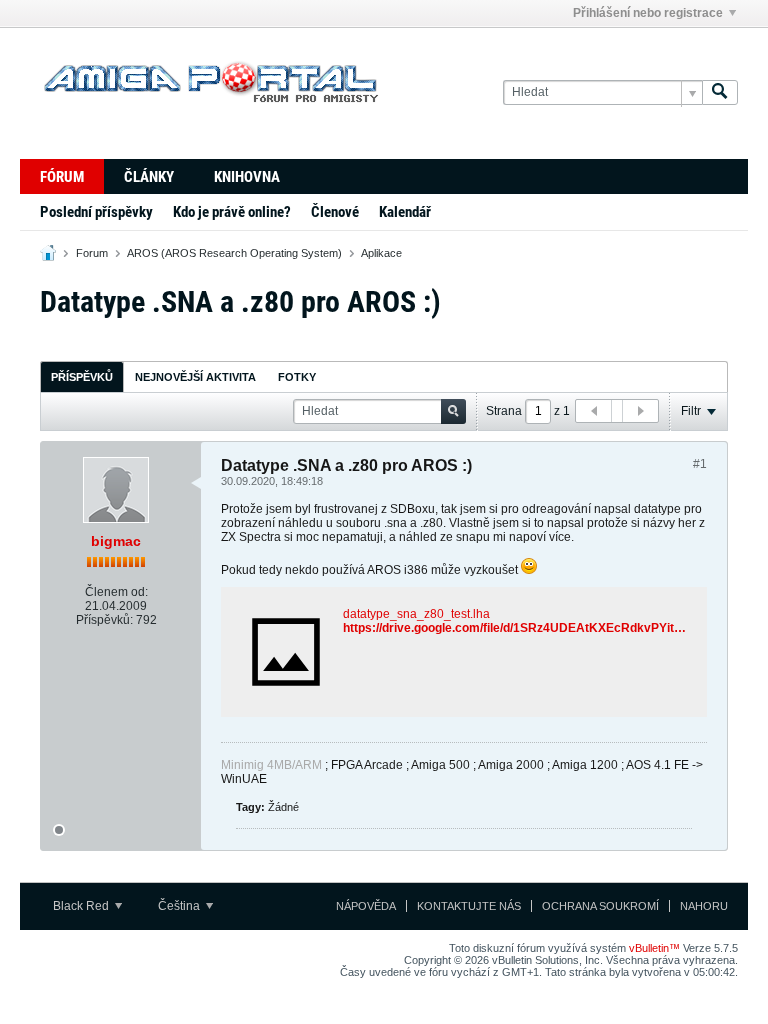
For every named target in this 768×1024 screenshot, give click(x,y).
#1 (700, 464)
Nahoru (704, 906)
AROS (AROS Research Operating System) (234, 253)
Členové (335, 212)
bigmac (116, 541)
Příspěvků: (104, 620)
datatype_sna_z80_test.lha (416, 614)
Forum (92, 253)
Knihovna (247, 177)
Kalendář (405, 212)
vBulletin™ (654, 948)
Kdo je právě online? (232, 212)
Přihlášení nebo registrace (648, 13)
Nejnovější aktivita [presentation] (195, 377)
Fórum (62, 177)
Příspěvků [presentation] (82, 377)
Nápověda (366, 906)
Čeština (180, 906)
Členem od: (116, 592)
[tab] (82, 376)
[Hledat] (720, 92)
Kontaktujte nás (469, 906)
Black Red (82, 906)
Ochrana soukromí (600, 906)
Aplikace (381, 253)
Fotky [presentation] (297, 377)
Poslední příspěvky (96, 212)
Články (149, 177)
